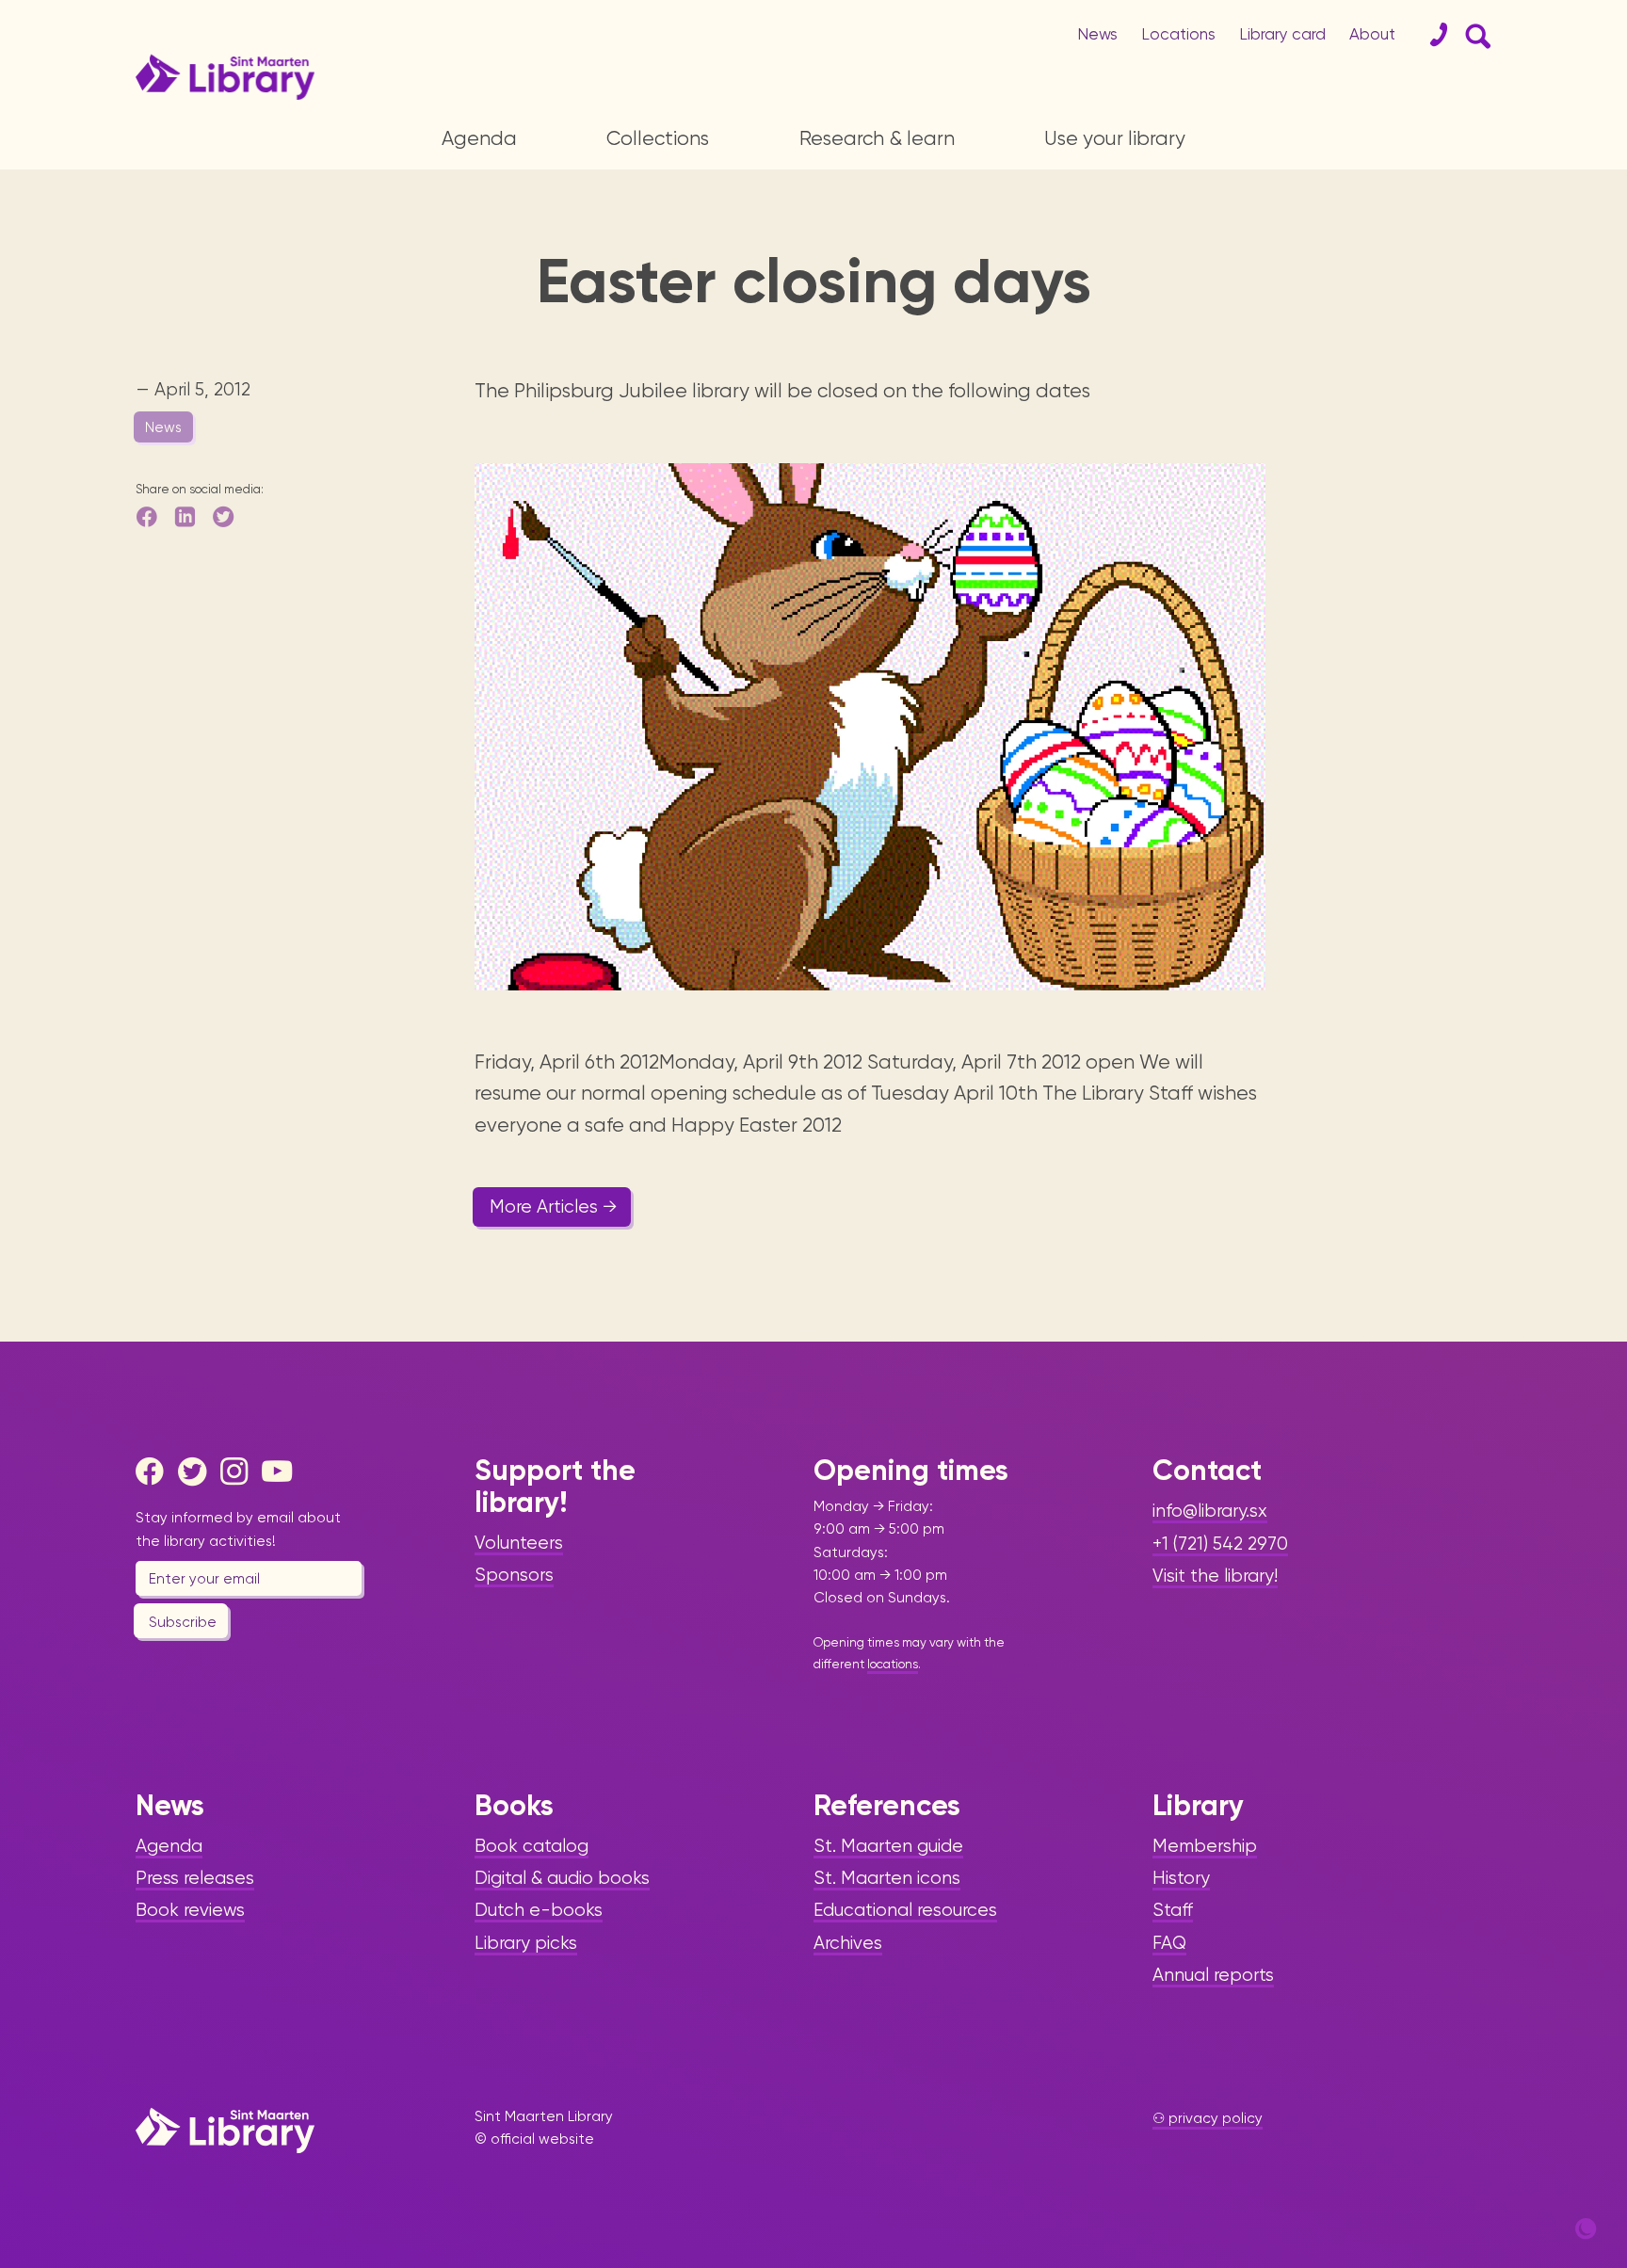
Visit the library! (1215, 1576)
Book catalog (532, 1846)
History (1181, 1878)
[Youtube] (281, 1472)
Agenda (479, 138)
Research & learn (877, 138)
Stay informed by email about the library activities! (238, 1529)
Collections (658, 138)
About (1372, 34)
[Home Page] (225, 2130)
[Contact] (1431, 35)
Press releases (195, 1878)
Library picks (526, 1943)
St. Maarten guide (888, 1846)
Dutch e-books (539, 1910)
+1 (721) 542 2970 (1220, 1544)
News (1097, 34)
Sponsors (514, 1575)
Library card (1282, 34)
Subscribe (183, 1622)
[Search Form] (1474, 35)
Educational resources (905, 1910)
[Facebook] (154, 1472)
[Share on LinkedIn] (186, 516)
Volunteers (519, 1543)
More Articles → (554, 1207)
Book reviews (190, 1910)
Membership (1205, 1846)
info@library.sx (1210, 1511)
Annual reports (1213, 1975)
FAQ (1169, 1943)
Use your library (1115, 138)
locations (893, 1664)
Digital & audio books (562, 1878)
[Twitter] (197, 1472)
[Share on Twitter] (225, 516)
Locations (1178, 34)
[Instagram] (239, 1472)
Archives (848, 1943)
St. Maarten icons (887, 1878)
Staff (1173, 1910)
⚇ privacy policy (1208, 2118)
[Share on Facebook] (148, 516)
